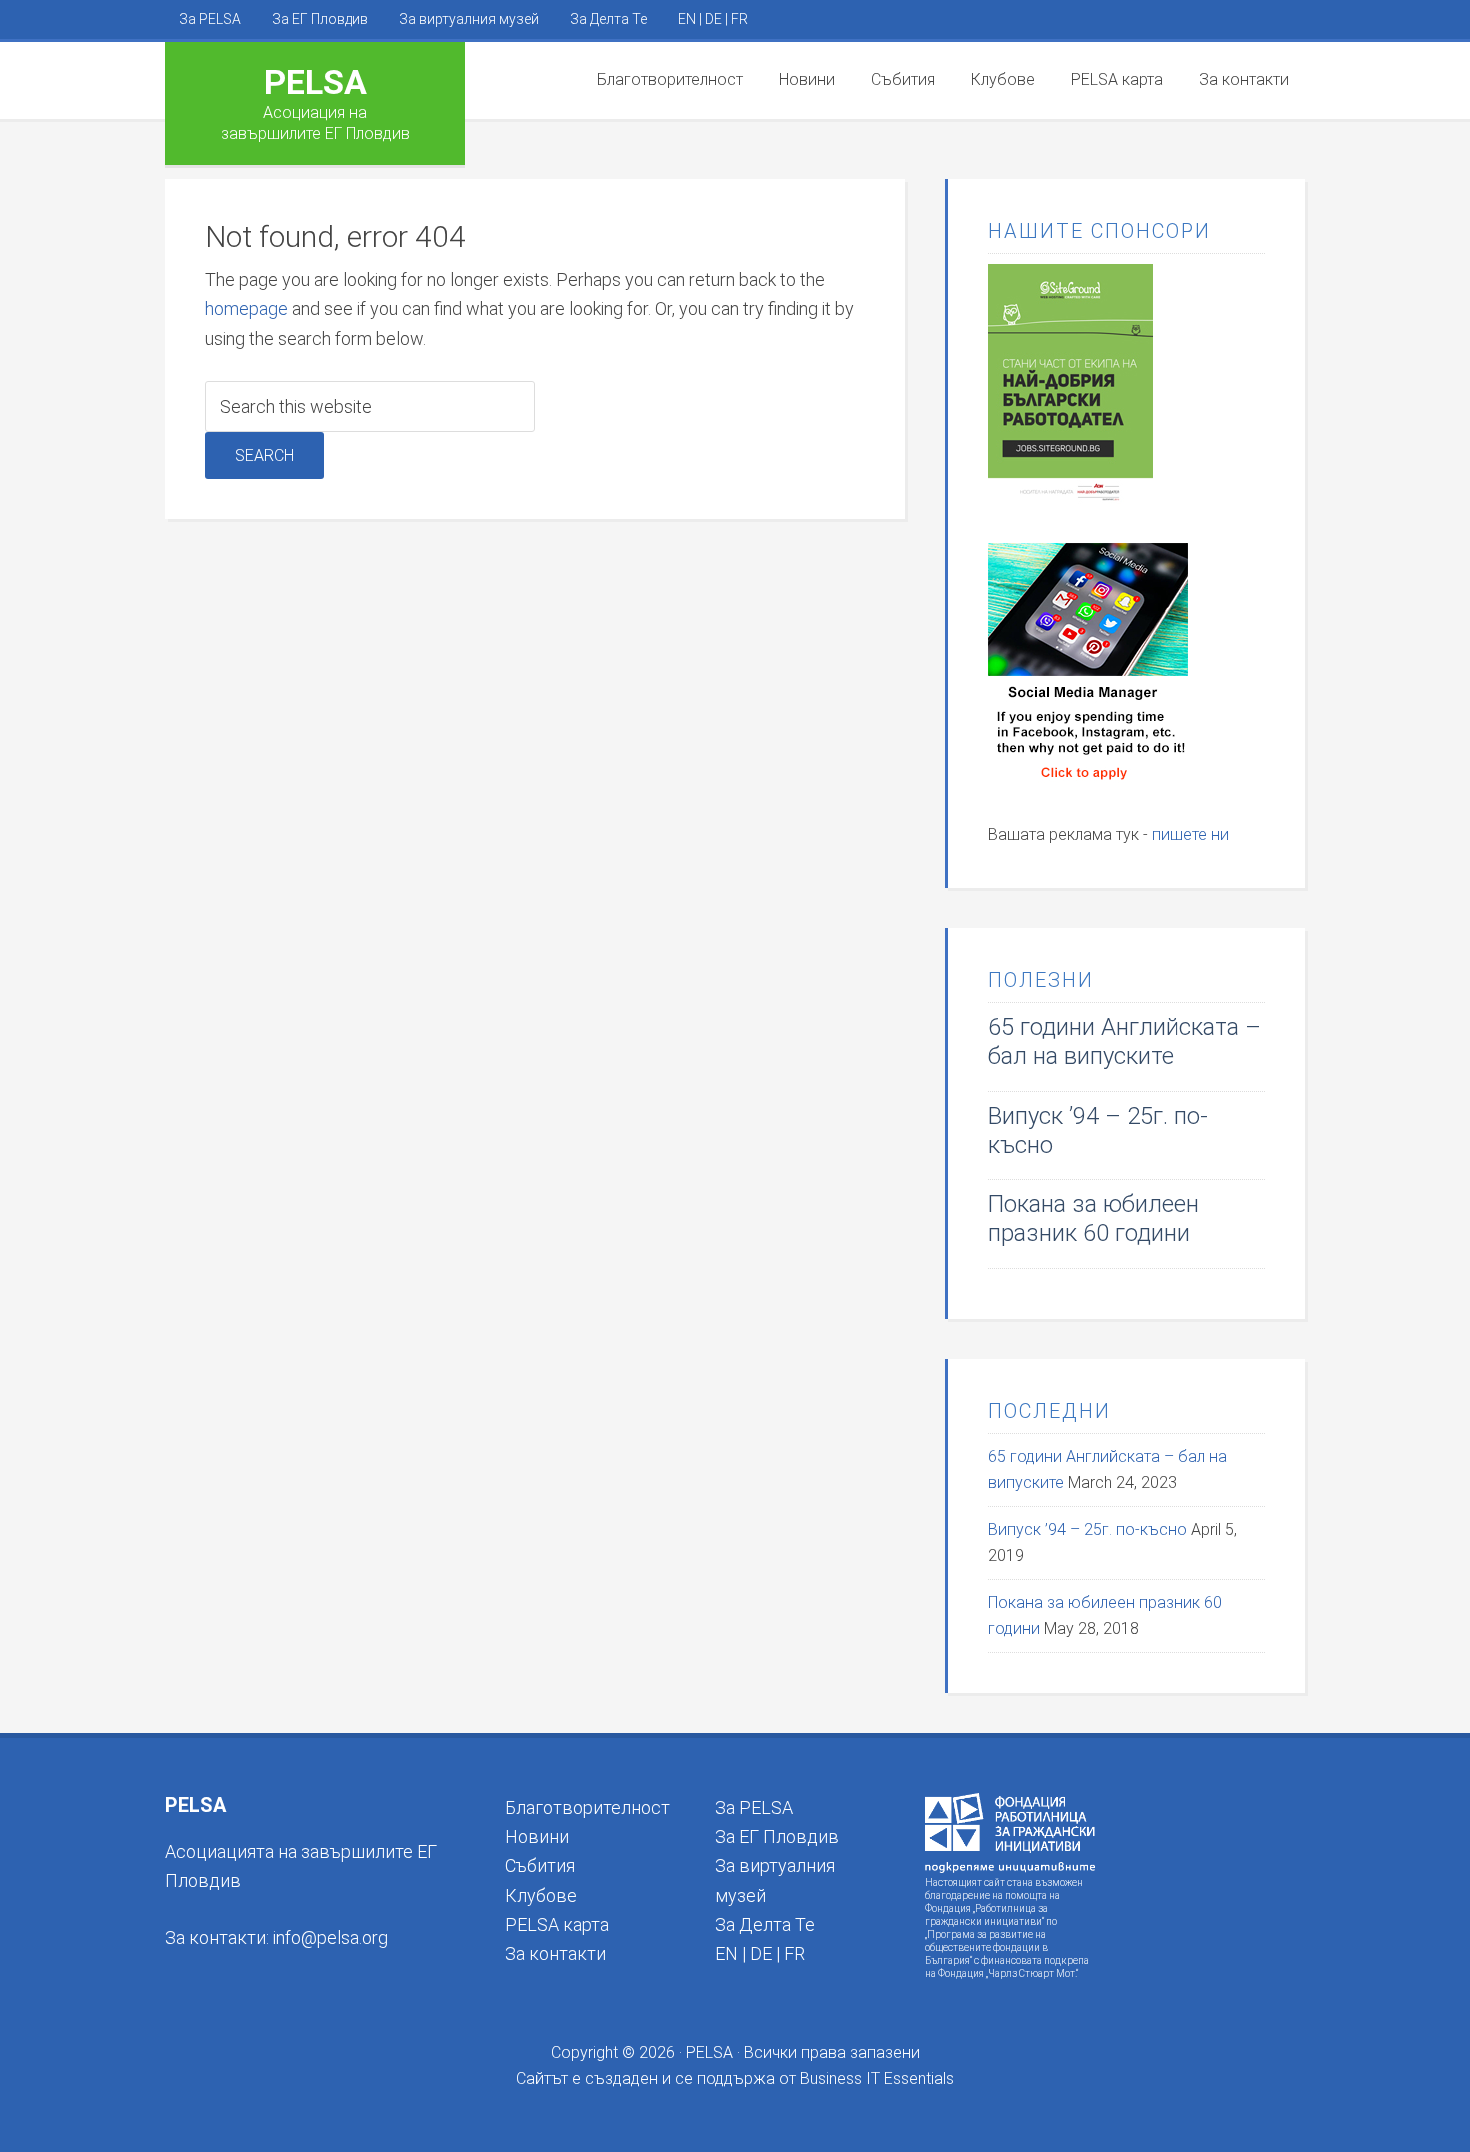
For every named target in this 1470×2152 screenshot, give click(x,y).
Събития (540, 1865)
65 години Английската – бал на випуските (1124, 1041)
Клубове (541, 1895)
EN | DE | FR (760, 1953)
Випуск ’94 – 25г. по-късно (1087, 1529)
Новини (537, 1836)
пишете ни (1190, 834)
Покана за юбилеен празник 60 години (1093, 1218)
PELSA (315, 82)
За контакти (555, 1953)
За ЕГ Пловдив (777, 1836)
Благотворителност (587, 1807)
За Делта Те (765, 1924)
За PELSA (754, 1807)
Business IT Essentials (877, 2078)
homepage (246, 308)
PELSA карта (557, 1924)
